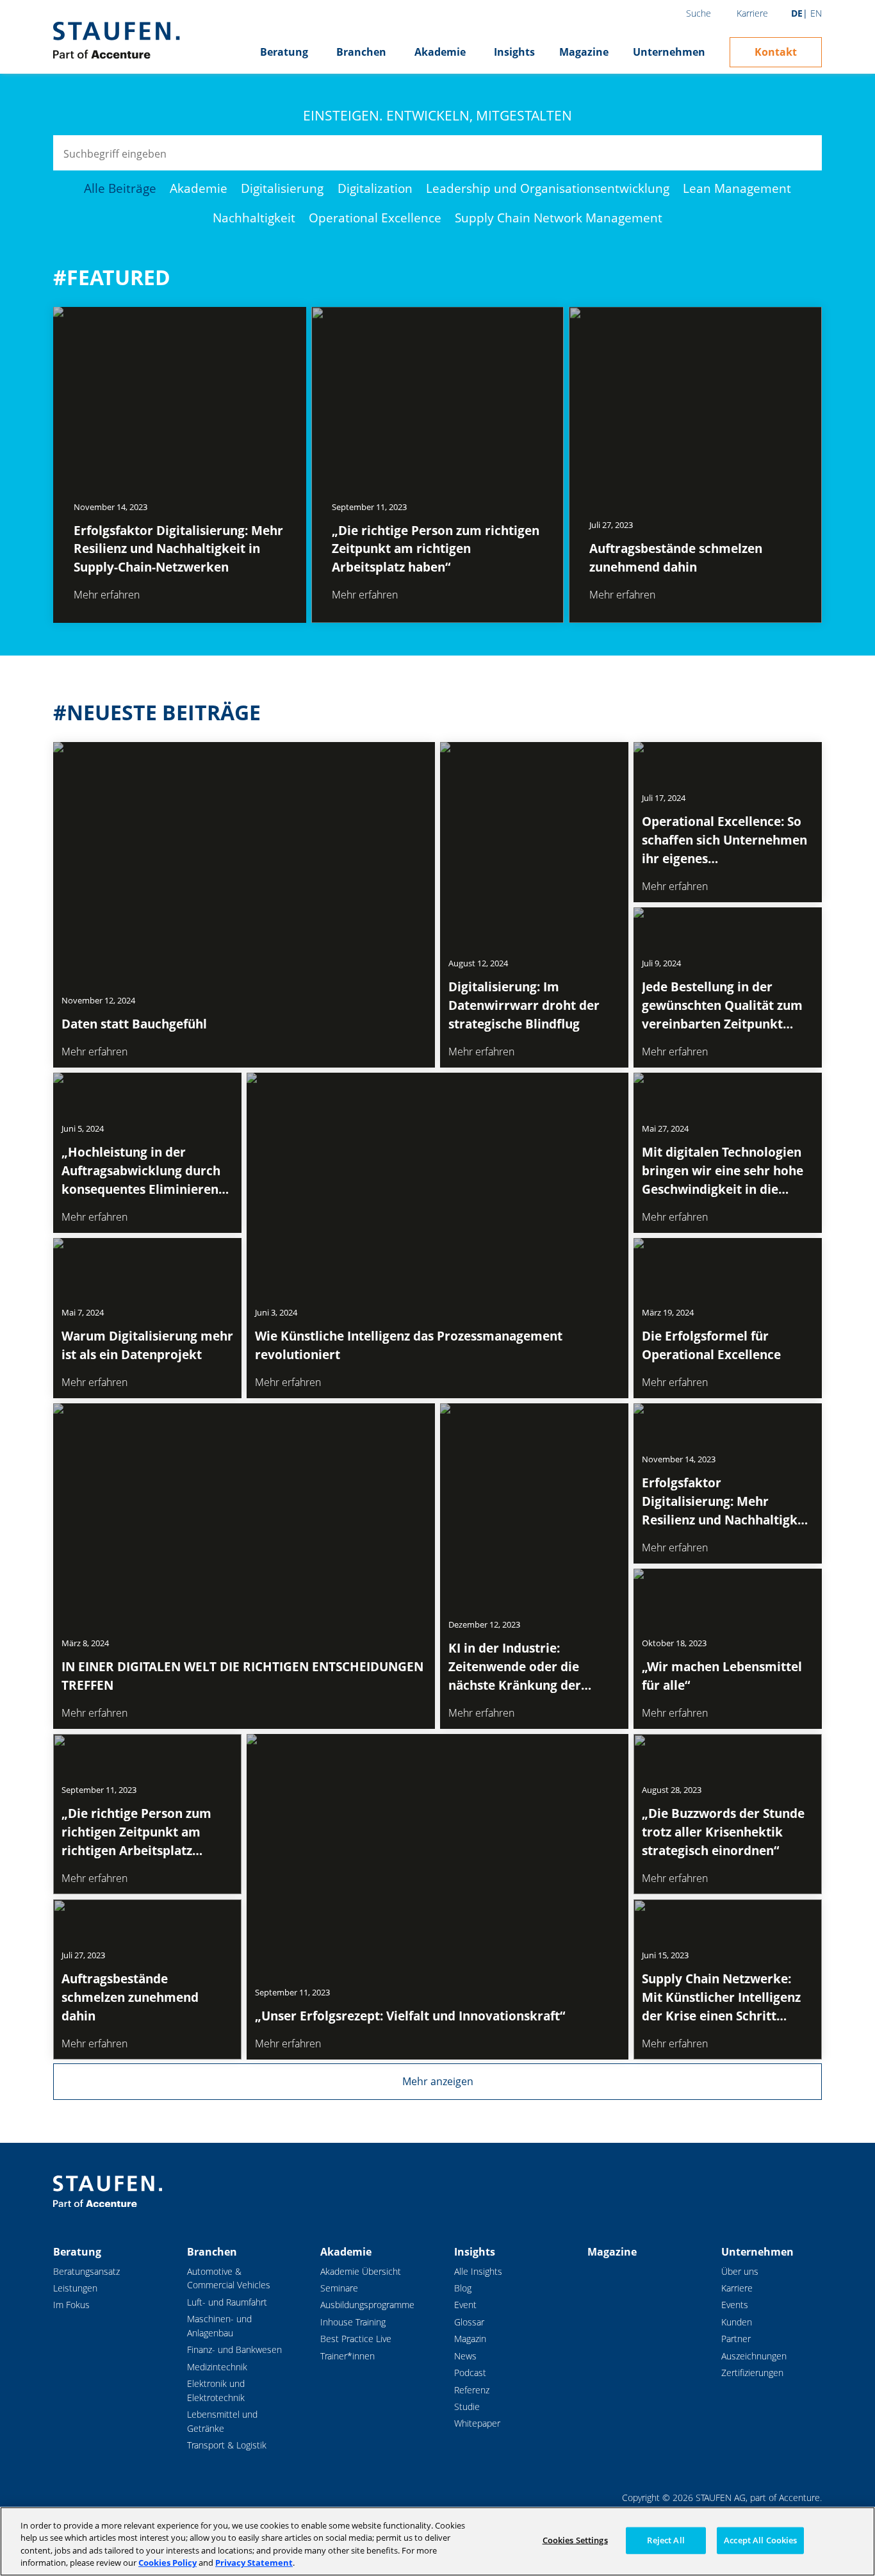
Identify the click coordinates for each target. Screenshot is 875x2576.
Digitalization (375, 188)
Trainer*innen (348, 2356)
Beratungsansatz (86, 2271)
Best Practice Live (356, 2339)
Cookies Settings (575, 2540)
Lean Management (737, 188)
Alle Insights (478, 2271)
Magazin (470, 2339)
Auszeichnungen (754, 2356)
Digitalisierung (282, 188)
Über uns (740, 2271)
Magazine (584, 52)
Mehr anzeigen (438, 2081)
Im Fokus (71, 2305)
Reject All (666, 2540)
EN (816, 13)
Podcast (470, 2373)
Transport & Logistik (227, 2445)
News (465, 2356)
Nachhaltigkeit (254, 218)
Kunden (737, 2322)
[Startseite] (116, 40)
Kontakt (776, 52)
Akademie (440, 52)
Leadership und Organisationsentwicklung (548, 188)
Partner (736, 2339)
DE (797, 13)
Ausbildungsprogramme (367, 2305)
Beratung (284, 52)
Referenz (472, 2390)
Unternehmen (669, 52)
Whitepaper (477, 2423)
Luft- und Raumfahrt (227, 2302)
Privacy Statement (254, 2563)
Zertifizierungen (752, 2373)
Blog (463, 2288)
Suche (699, 13)
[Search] (804, 153)
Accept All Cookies (760, 2540)
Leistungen (75, 2288)
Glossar (469, 2322)
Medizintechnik (217, 2367)
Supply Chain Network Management (559, 218)
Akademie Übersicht (361, 2271)
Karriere (752, 13)
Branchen (361, 52)
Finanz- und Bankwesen (234, 2349)
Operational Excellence (375, 218)
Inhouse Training (353, 2322)
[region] (437, 2541)
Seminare (339, 2288)
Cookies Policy (168, 2563)
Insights (514, 52)
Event (465, 2305)
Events (735, 2305)
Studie (467, 2407)
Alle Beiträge (120, 188)
